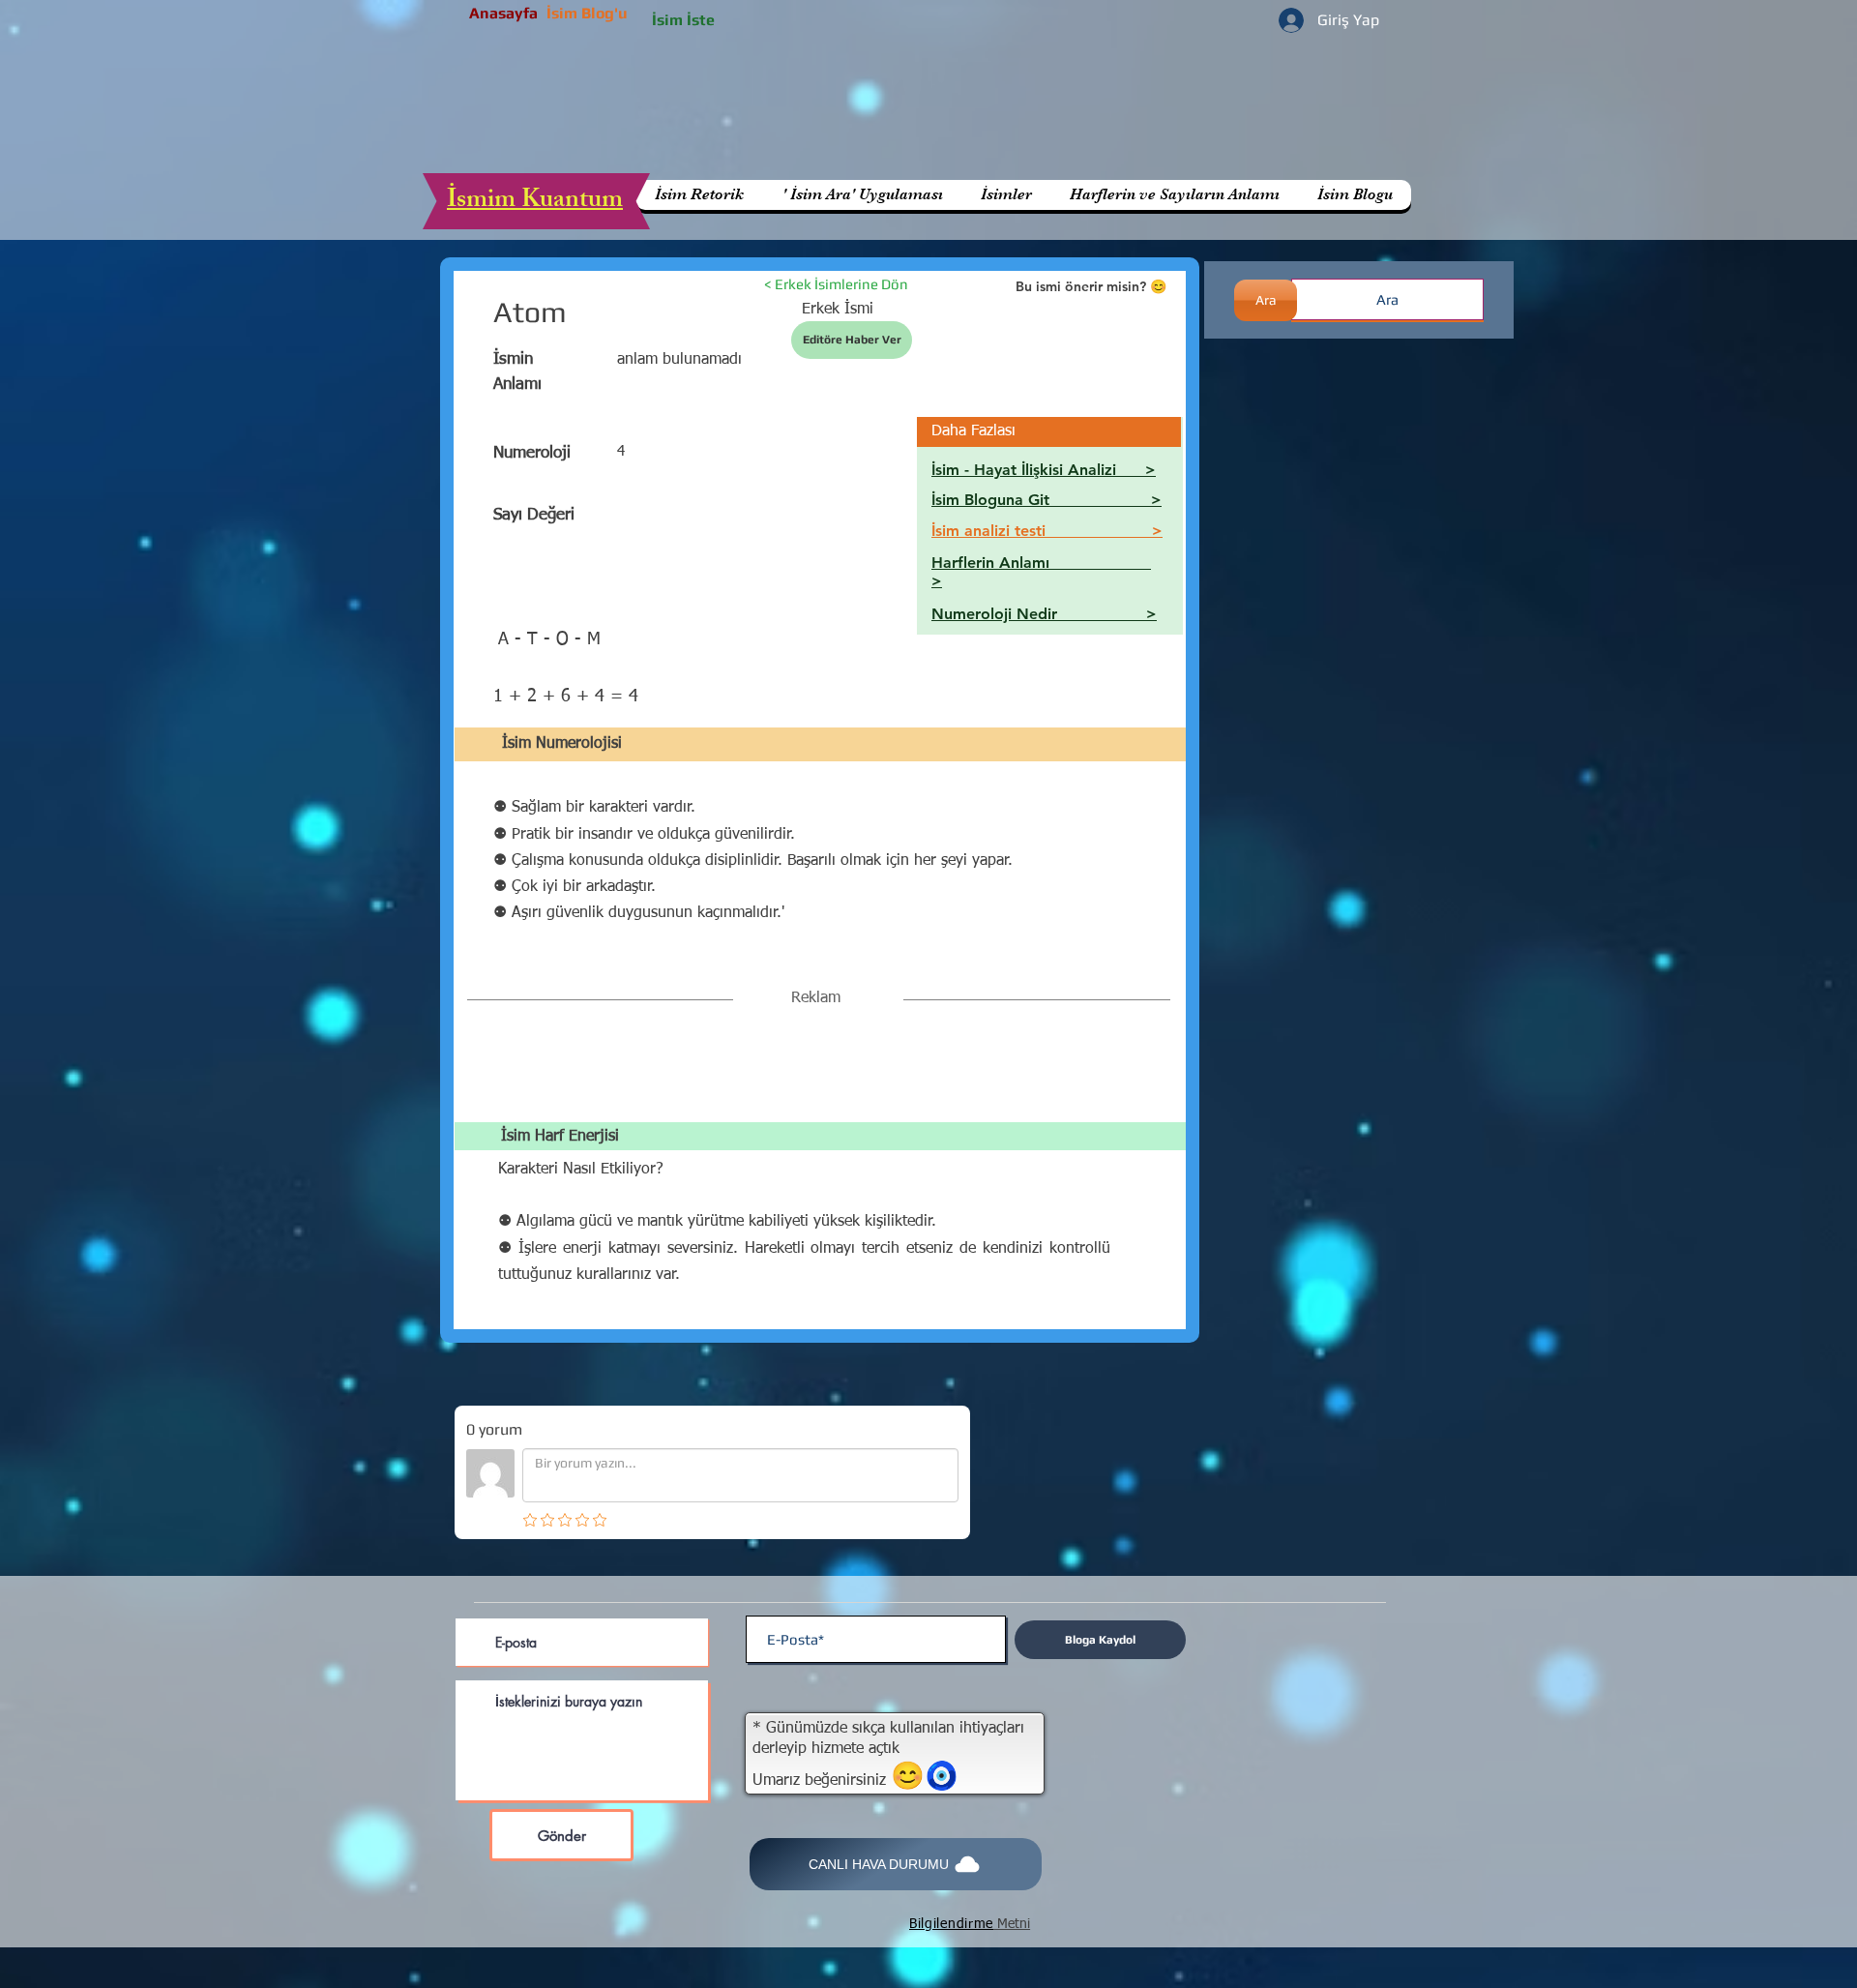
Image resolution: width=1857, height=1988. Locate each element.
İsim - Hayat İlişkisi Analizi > (1044, 470)
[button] (1174, 195)
